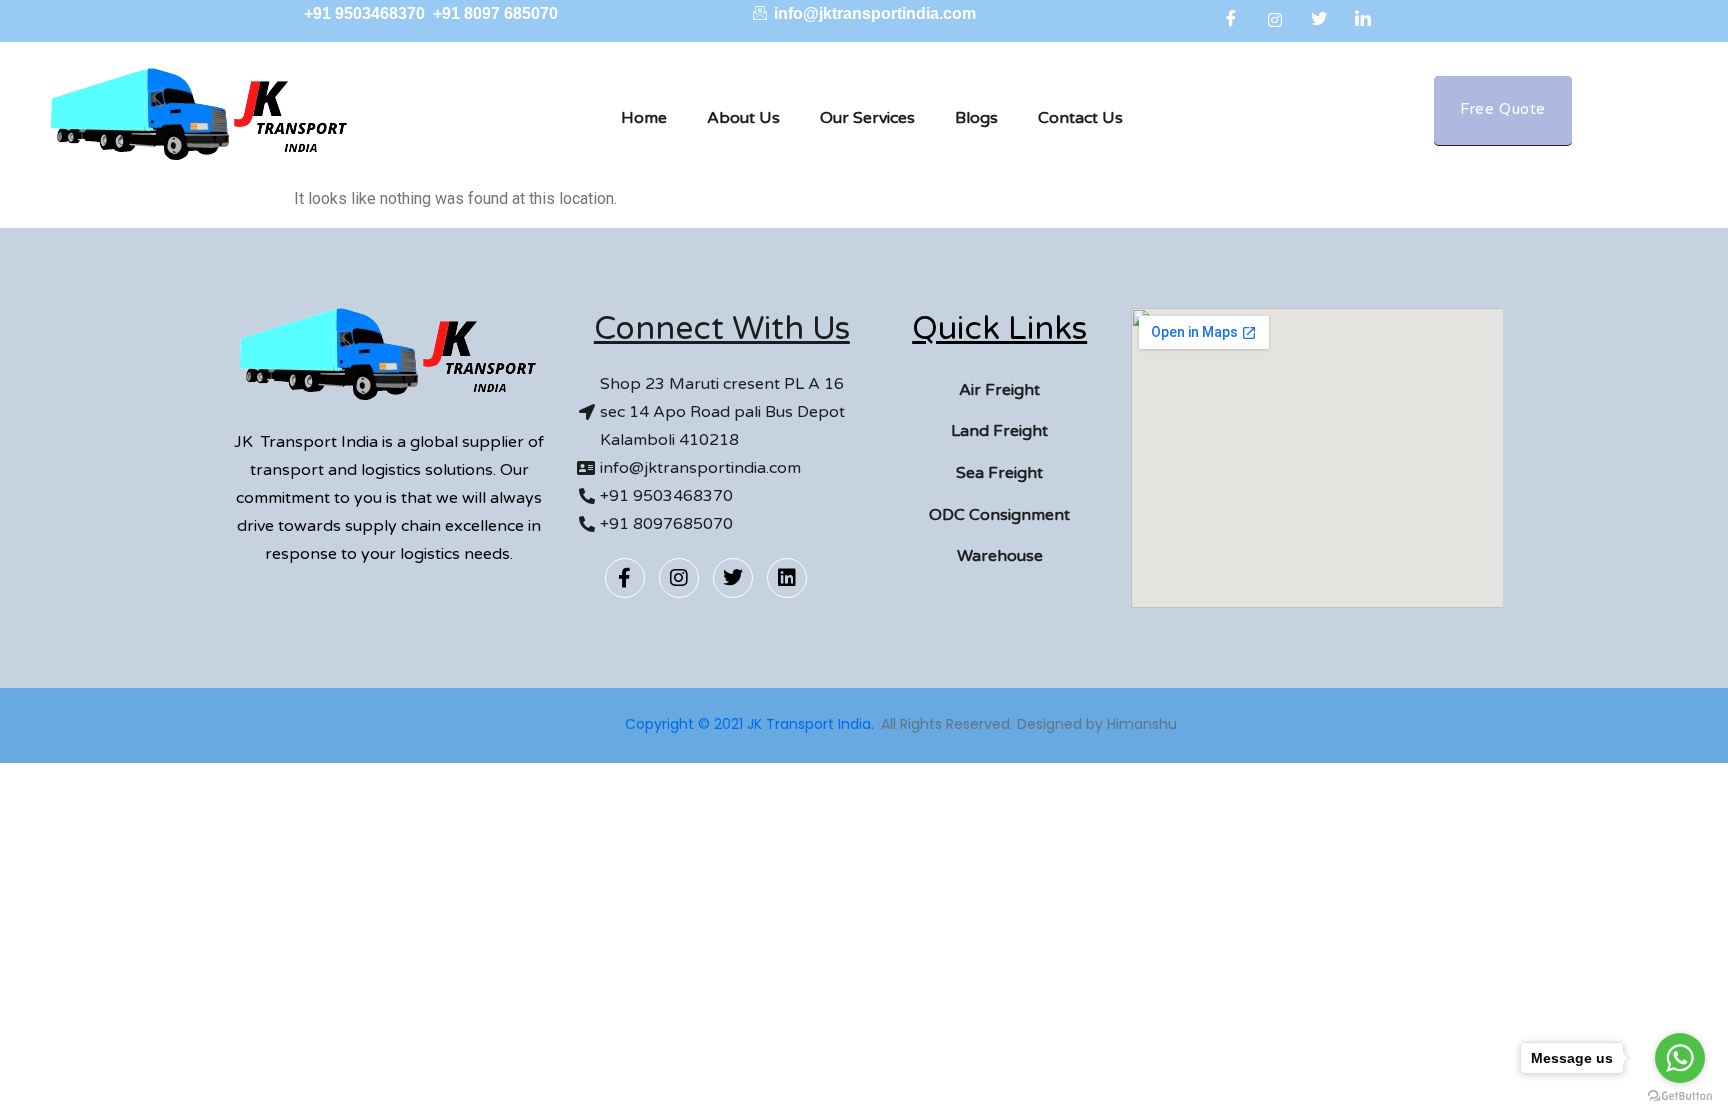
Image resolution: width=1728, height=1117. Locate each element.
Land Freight (999, 431)
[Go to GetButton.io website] (1680, 1096)
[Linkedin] (787, 578)
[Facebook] (1231, 20)
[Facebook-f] (625, 578)
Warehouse (1000, 556)
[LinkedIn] (1363, 20)
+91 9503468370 (366, 13)
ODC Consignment (999, 515)
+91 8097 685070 (495, 13)
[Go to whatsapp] (1680, 1058)
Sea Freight (999, 473)
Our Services (867, 118)
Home (644, 118)
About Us (743, 118)
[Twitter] (1319, 20)
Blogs (976, 118)
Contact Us (1080, 118)
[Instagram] (1275, 20)
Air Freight (999, 390)
